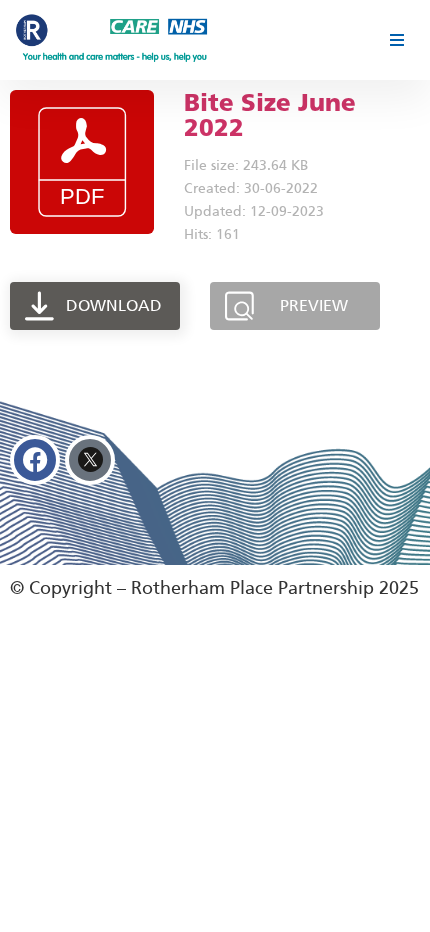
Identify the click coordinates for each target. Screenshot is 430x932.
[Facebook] (35, 460)
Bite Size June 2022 (270, 115)
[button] (396, 39)
